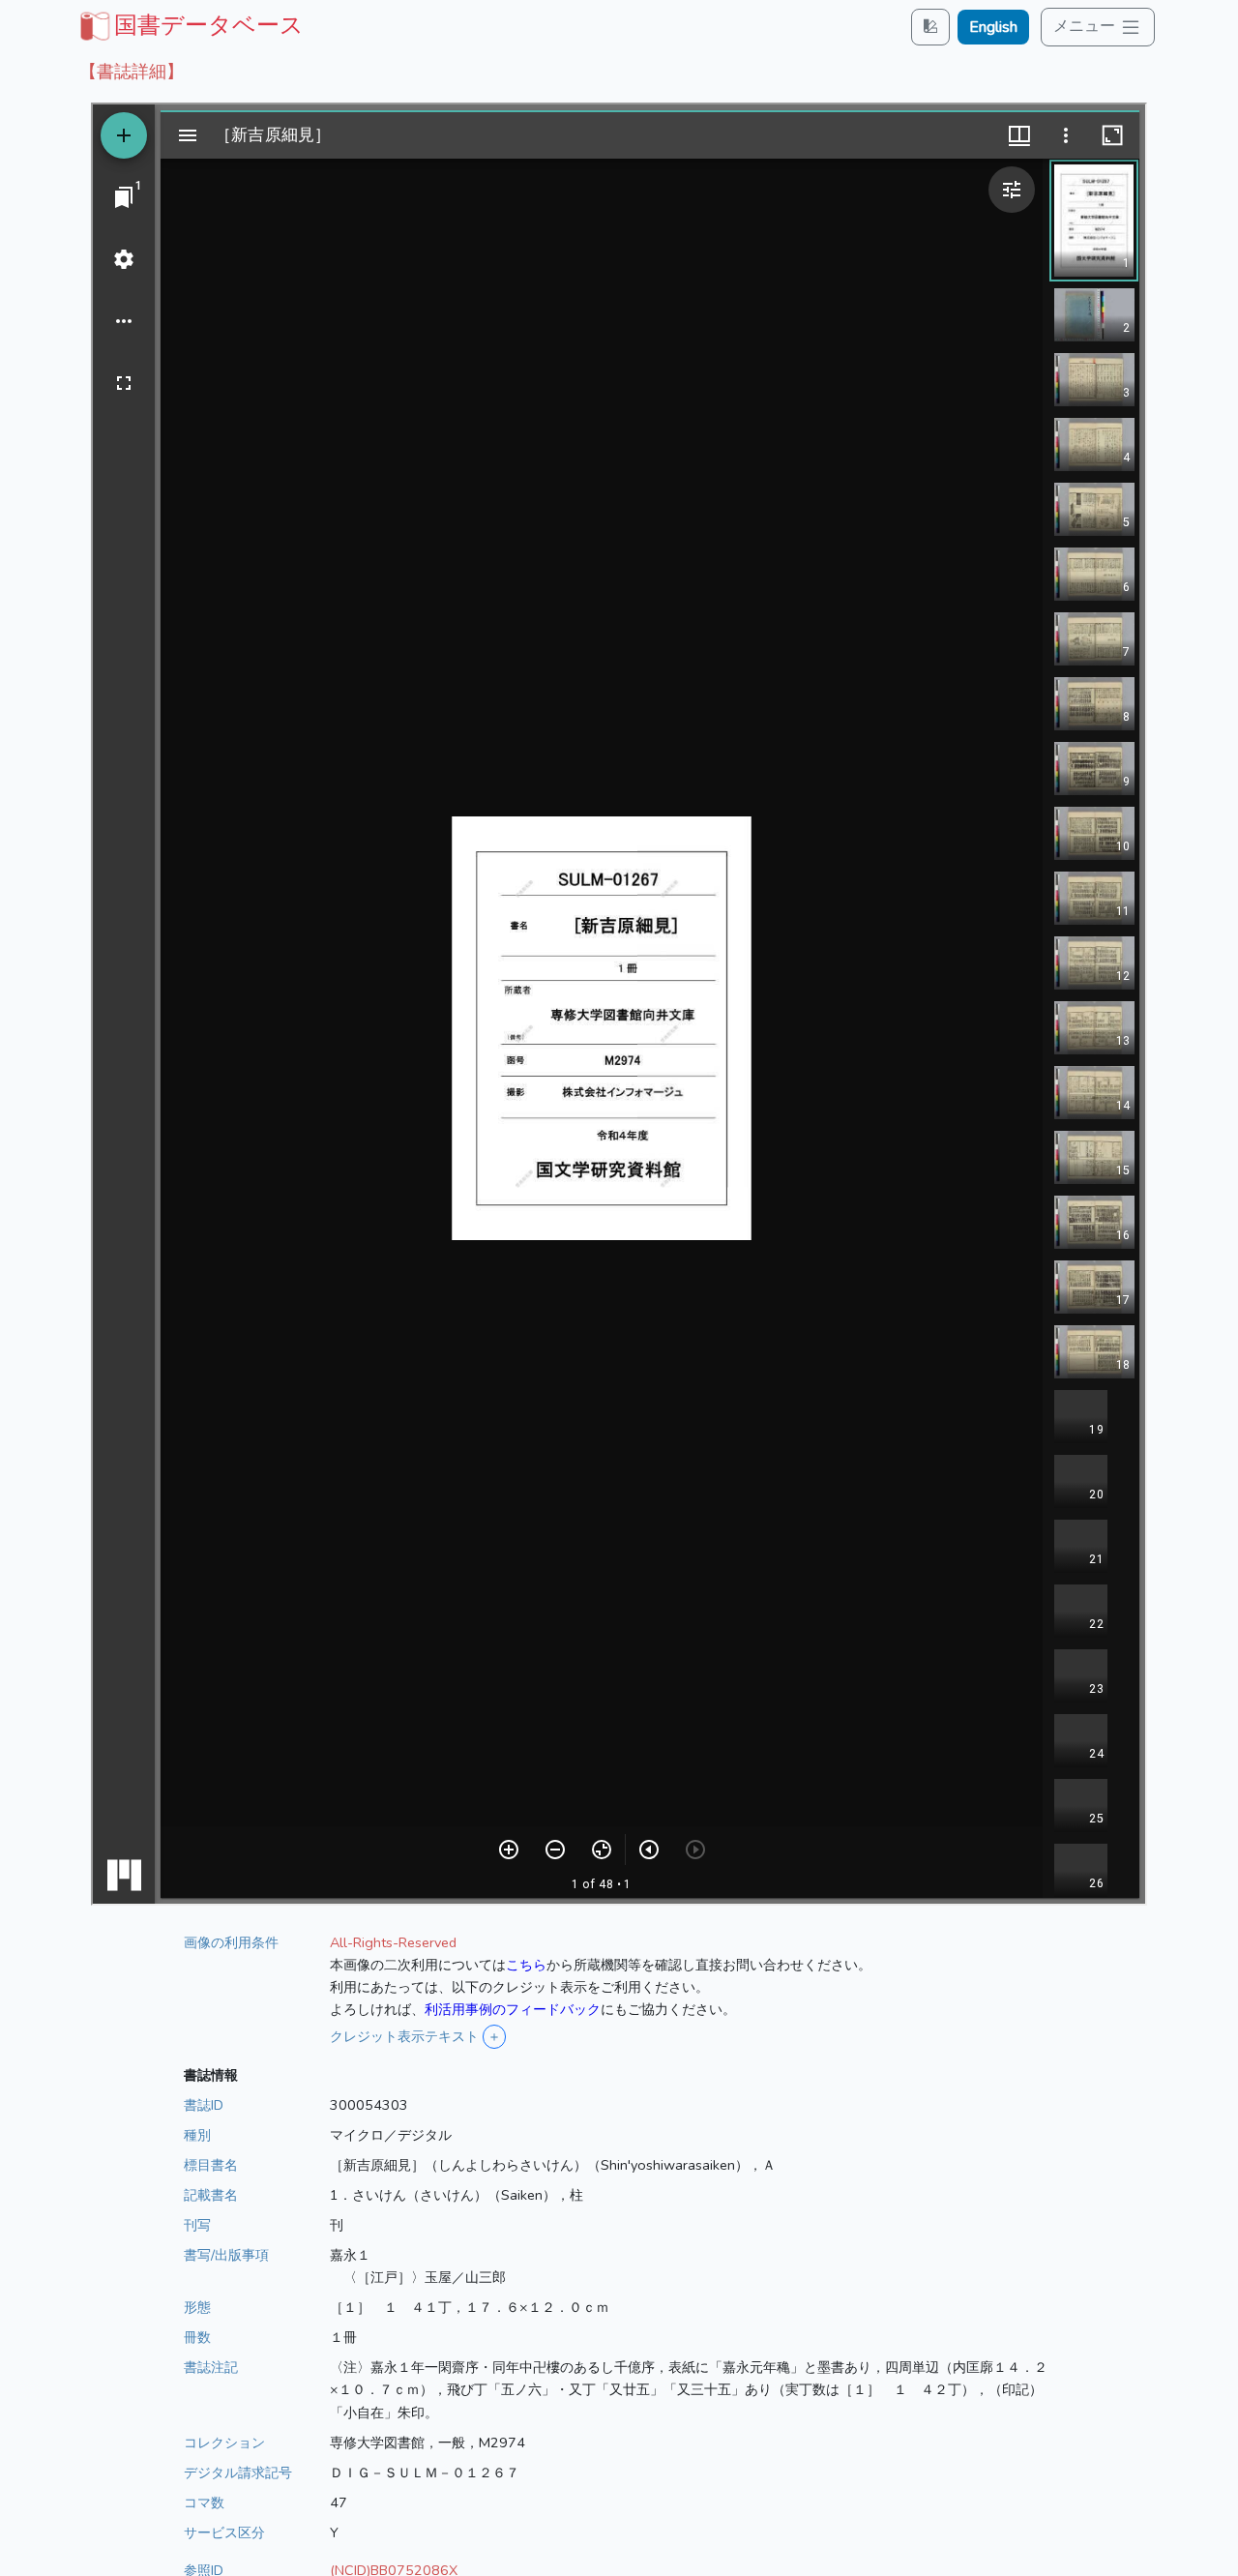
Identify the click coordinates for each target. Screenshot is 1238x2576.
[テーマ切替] (930, 27)
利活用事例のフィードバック (513, 2009)
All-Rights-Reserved (393, 1942)
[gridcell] (190, 25)
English (993, 27)
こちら (526, 1965)
